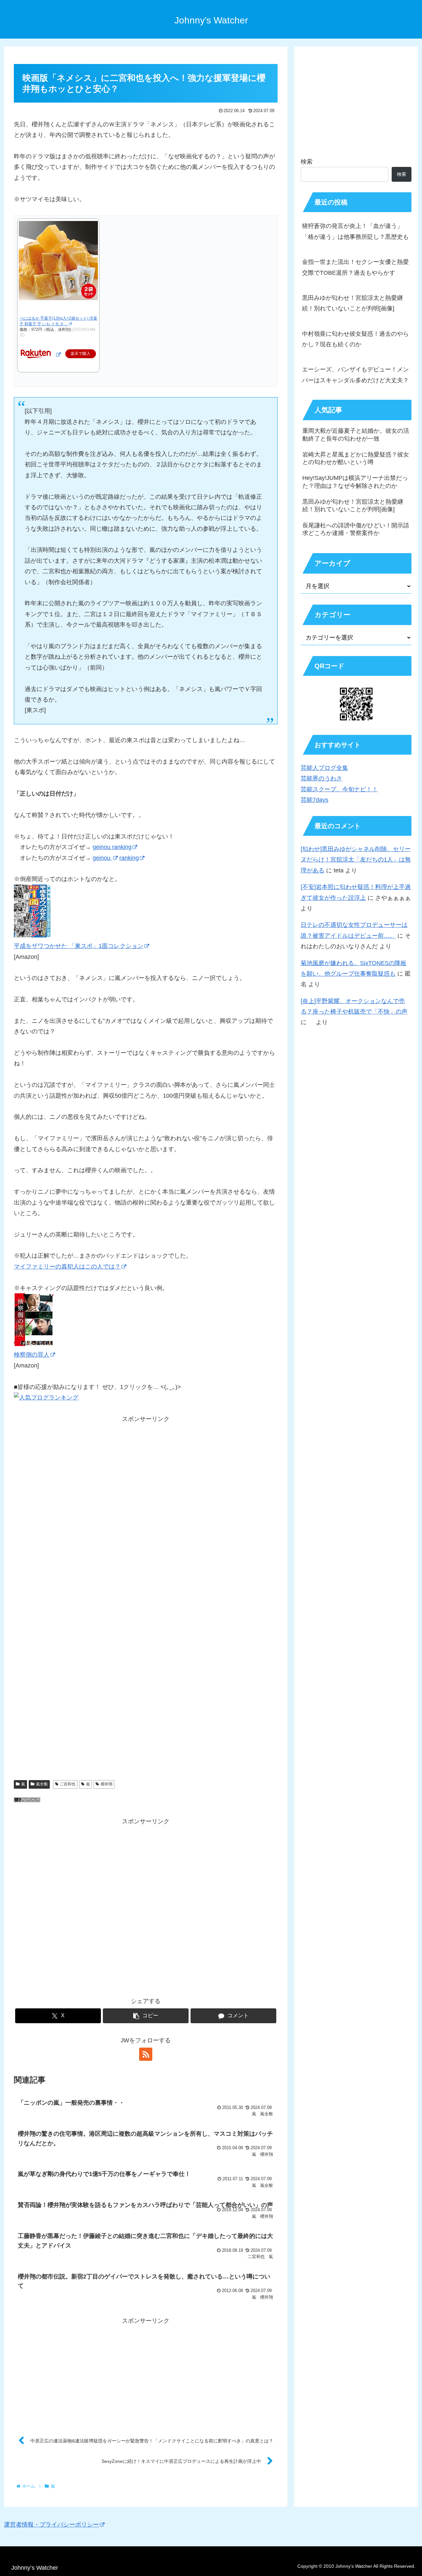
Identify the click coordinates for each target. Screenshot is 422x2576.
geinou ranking (112, 847)
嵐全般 (42, 1784)
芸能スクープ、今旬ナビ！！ (339, 789)
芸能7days (315, 800)
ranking (129, 858)
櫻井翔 (106, 1784)
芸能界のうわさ (321, 778)
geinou (102, 858)
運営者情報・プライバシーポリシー (51, 2525)
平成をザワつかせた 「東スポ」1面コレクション (79, 946)
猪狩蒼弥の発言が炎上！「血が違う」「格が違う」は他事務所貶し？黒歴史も (355, 231)
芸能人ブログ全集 (324, 768)
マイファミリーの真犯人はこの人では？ (67, 1267)
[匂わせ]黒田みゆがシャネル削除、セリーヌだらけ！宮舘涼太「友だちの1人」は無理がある (356, 860)
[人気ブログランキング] (27, 1800)
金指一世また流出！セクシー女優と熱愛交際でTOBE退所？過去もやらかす (355, 267)
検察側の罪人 (32, 1355)
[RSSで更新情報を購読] (146, 2054)
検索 (307, 162)
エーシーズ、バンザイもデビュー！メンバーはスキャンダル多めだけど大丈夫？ (355, 375)
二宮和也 (68, 1784)
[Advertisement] (146, 1513)
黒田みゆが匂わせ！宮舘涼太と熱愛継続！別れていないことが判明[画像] (352, 303)
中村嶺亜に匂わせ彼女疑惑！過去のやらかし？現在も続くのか (355, 339)
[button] (146, 2016)
